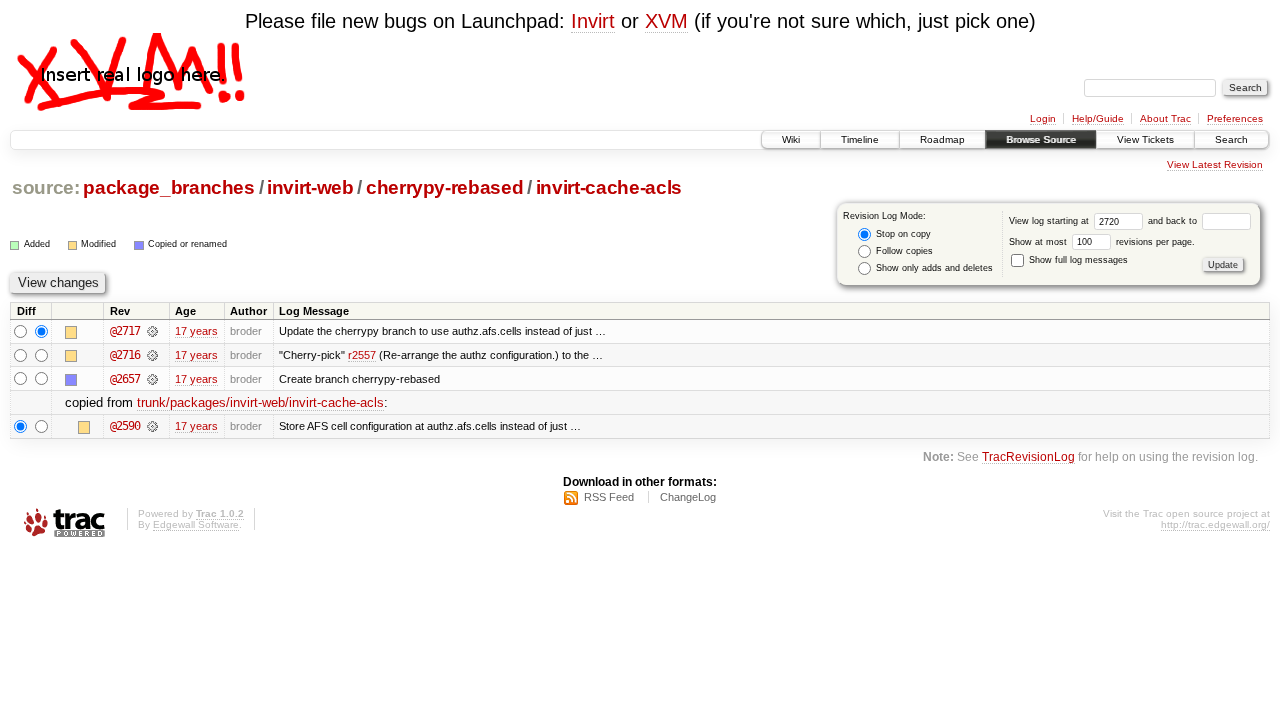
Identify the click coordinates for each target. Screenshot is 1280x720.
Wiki (791, 139)
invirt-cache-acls (609, 187)
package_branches (169, 187)
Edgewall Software (196, 524)
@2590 (125, 426)
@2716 (125, 355)
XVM (666, 21)
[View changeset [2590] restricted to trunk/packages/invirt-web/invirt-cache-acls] (152, 426)
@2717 (125, 331)
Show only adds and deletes (933, 268)
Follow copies (903, 251)
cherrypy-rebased (445, 187)
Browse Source (1041, 139)
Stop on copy (902, 234)
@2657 (125, 379)
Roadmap (942, 139)
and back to (1174, 221)
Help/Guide (1098, 118)
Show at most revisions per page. (1102, 242)
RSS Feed (609, 497)
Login (1043, 118)
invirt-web (310, 187)
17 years (196, 331)
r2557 (362, 355)
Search (1231, 139)
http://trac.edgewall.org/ (1215, 524)
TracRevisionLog (1028, 456)
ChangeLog (688, 497)
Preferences (1235, 118)
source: (46, 187)
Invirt (593, 21)
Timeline (860, 139)
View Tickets (1145, 139)
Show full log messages (1077, 260)
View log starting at (1050, 221)
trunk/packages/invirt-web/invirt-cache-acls (260, 402)
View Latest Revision (1215, 164)
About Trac (1165, 118)
